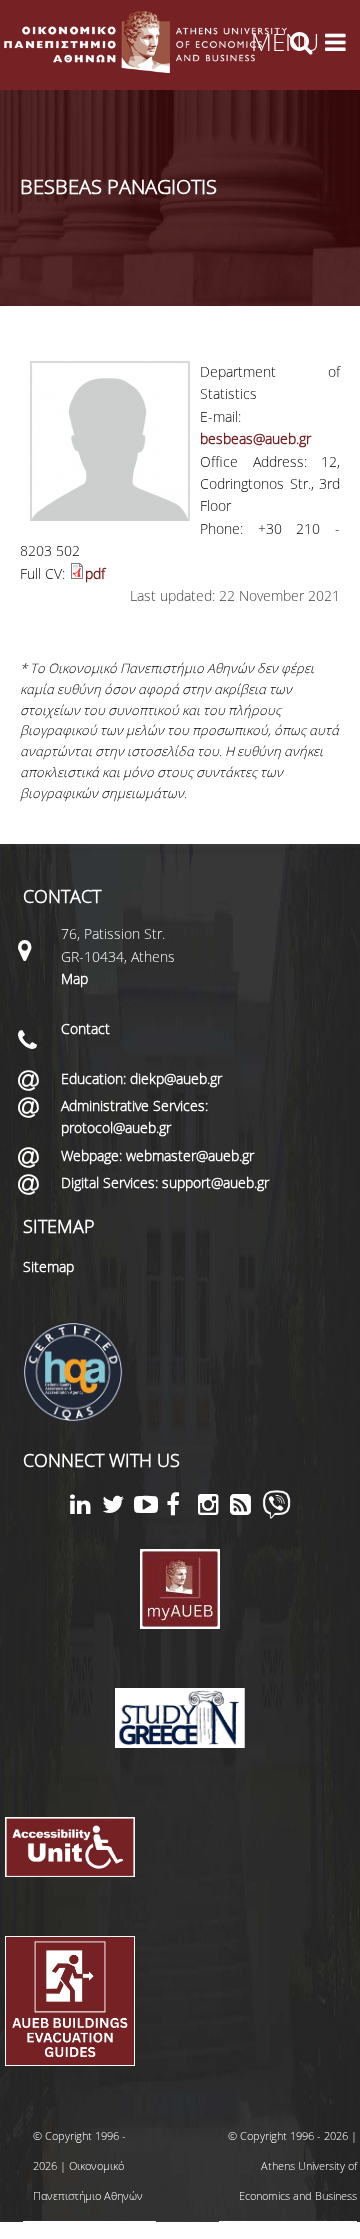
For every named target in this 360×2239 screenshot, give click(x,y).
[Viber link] (276, 1513)
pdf (95, 573)
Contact (85, 1028)
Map (74, 978)
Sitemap (48, 1266)
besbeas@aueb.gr (255, 438)
